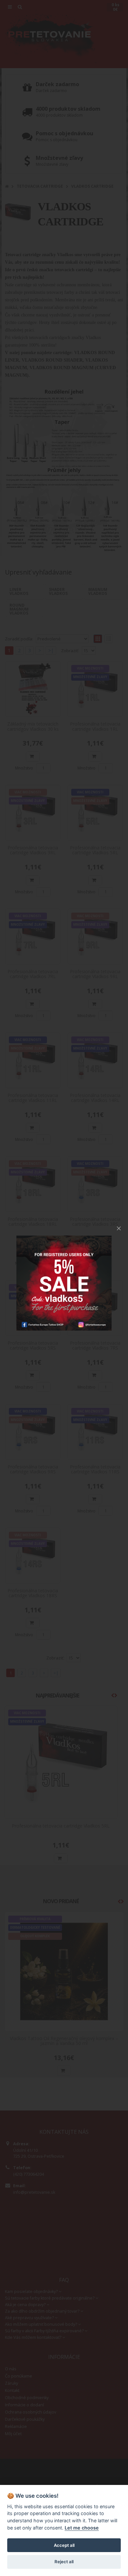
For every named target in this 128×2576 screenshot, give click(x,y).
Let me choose (82, 2528)
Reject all (64, 2562)
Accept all (64, 2545)
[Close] (119, 1228)
